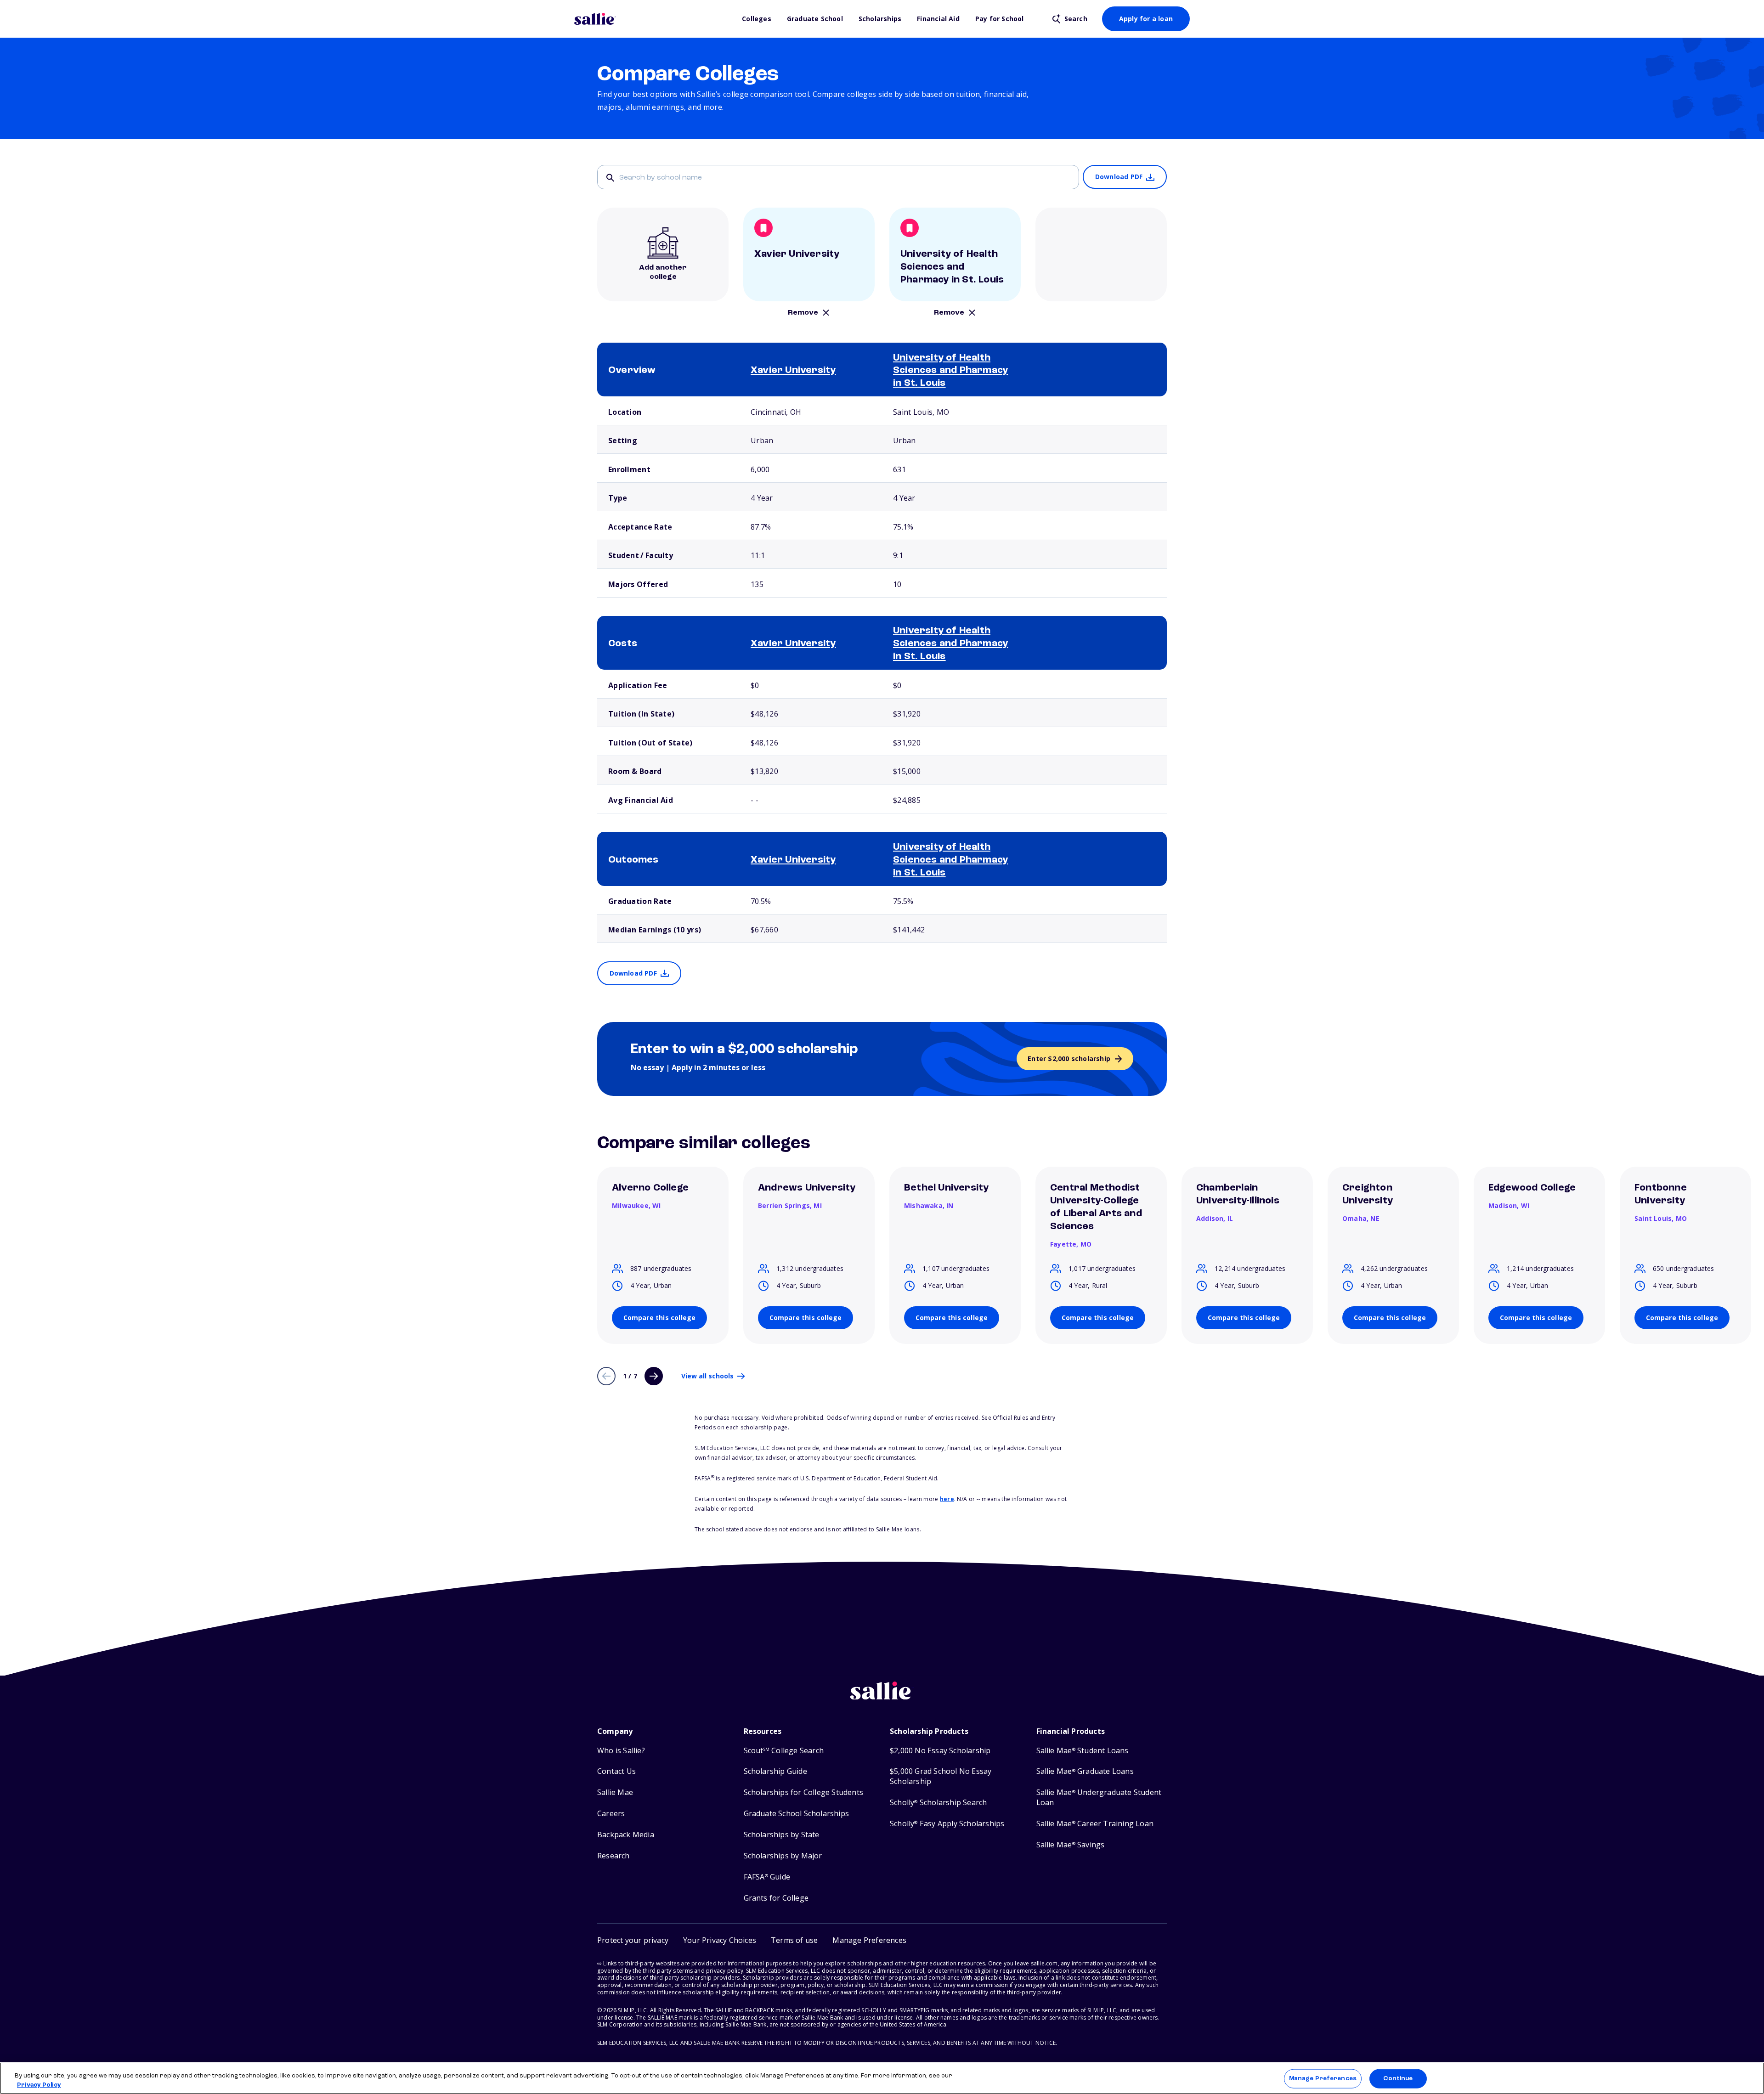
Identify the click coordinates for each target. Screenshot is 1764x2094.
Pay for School (1000, 19)
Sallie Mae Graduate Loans (1085, 1771)
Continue (1398, 2079)
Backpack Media (626, 1835)
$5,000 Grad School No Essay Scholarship (941, 1776)
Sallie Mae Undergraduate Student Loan (1099, 1798)
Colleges (757, 19)
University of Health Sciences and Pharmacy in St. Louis (950, 371)
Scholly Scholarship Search (938, 1803)
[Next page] (654, 1376)
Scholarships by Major (783, 1856)
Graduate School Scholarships (797, 1814)
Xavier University (793, 371)
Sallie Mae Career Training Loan (1095, 1824)
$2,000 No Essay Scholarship (940, 1751)
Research (613, 1856)
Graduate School (815, 19)
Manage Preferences (1323, 2079)
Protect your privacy (633, 1940)
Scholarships (880, 19)
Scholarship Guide (775, 1771)
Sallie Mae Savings (1071, 1845)
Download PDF (1119, 177)
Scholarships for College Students (804, 1792)
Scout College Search (784, 1751)
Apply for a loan (1146, 19)
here (947, 1499)
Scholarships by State (782, 1835)
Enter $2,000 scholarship (1069, 1058)
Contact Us (616, 1771)
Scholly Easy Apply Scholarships (947, 1824)
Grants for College (776, 1898)
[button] (869, 1940)
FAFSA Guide (767, 1877)
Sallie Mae (615, 1792)
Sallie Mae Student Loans (1083, 1751)
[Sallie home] (653, 19)
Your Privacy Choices (720, 1940)
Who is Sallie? (621, 1751)
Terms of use (794, 1940)
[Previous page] (606, 1376)
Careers (611, 1814)
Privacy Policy (39, 2085)
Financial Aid (938, 19)
